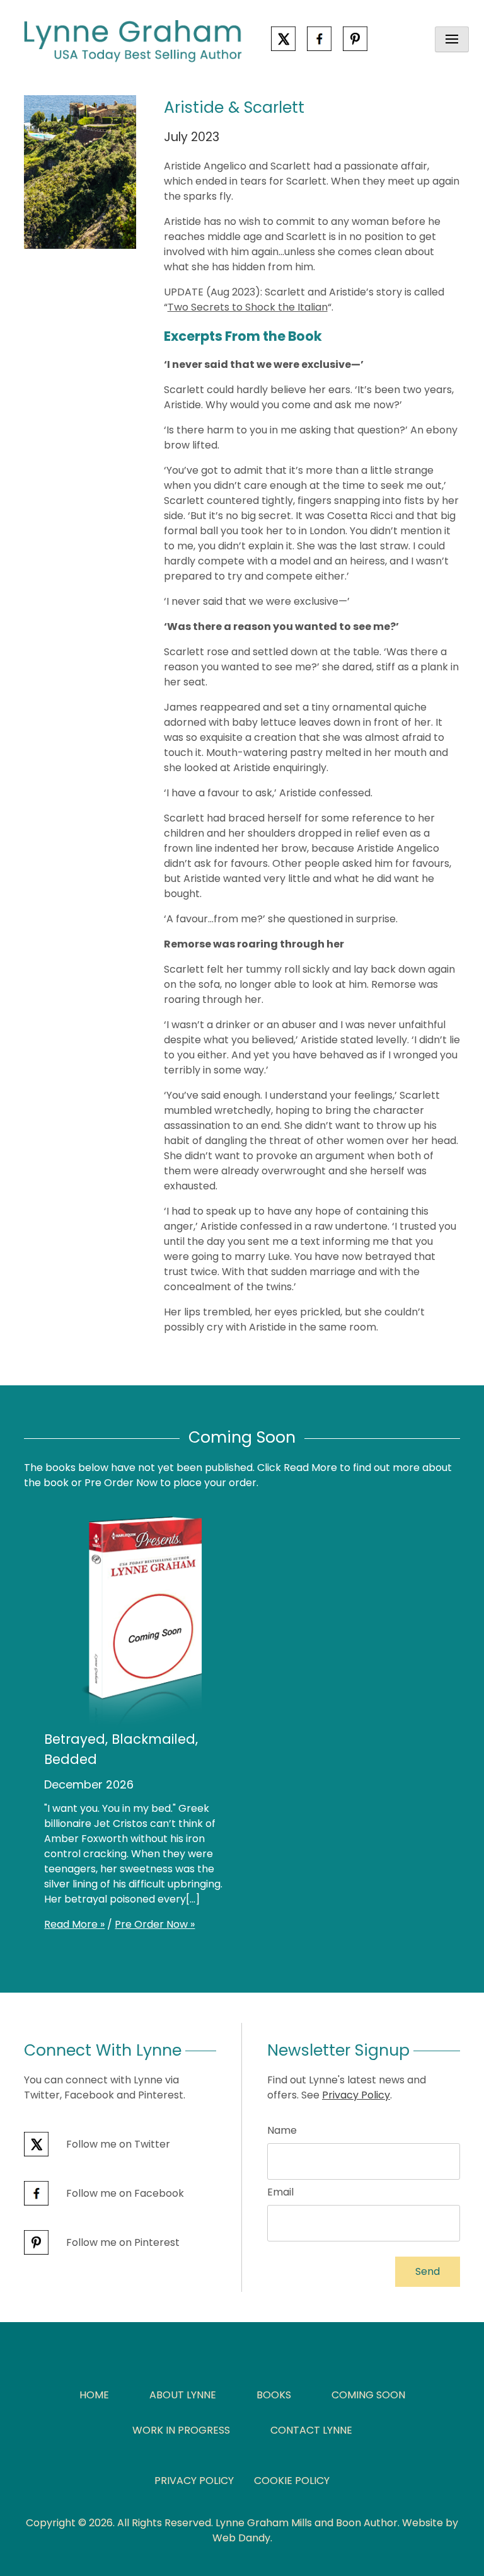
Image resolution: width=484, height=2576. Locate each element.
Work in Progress (181, 2430)
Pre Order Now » (155, 1924)
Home (94, 2395)
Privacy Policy (356, 2095)
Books (274, 2395)
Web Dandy (241, 2538)
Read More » (74, 1924)
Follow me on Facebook (124, 2193)
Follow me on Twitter (117, 2144)
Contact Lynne (311, 2430)
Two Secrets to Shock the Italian (248, 307)
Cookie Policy (292, 2481)
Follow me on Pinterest (122, 2242)
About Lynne (183, 2395)
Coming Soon (368, 2395)
